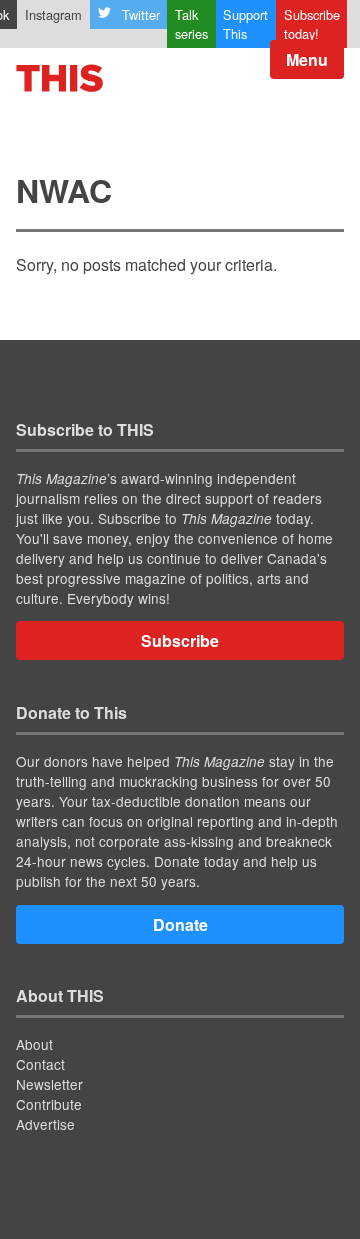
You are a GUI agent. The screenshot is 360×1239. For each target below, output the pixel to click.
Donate (180, 924)
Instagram (53, 14)
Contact (40, 1064)
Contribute (49, 1104)
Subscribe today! (312, 24)
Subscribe (180, 640)
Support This (245, 24)
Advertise (45, 1124)
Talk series (191, 24)
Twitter (141, 14)
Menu (307, 59)
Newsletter (49, 1084)
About (34, 1044)
